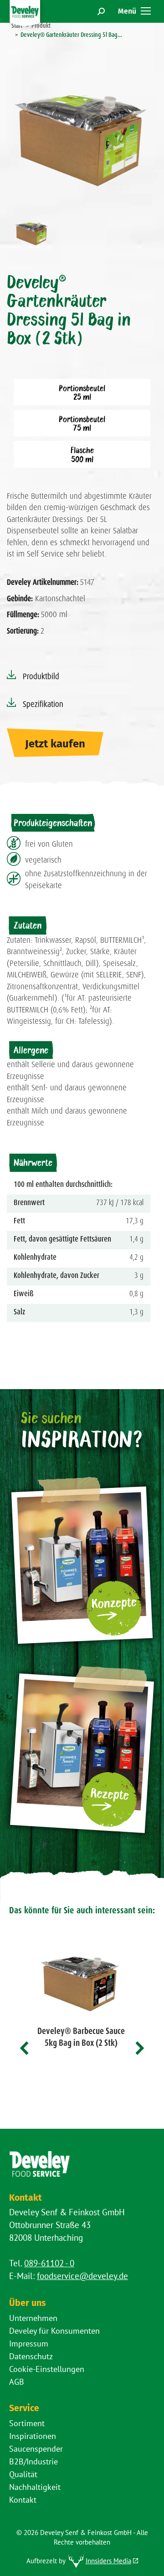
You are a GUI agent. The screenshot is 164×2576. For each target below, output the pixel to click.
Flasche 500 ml (82, 454)
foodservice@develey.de (82, 2276)
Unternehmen (33, 2318)
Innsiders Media (108, 2561)
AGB (17, 2382)
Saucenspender (36, 2449)
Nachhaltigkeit (35, 2487)
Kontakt (23, 2500)
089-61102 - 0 (49, 2263)
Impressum (29, 2343)
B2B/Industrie (33, 2461)
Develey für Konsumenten (54, 2331)
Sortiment (27, 2423)
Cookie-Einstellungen (47, 2369)
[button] (25, 2048)
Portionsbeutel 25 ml (82, 392)
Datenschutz (31, 2356)
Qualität (23, 2474)
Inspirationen (33, 2436)
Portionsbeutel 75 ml (82, 423)
